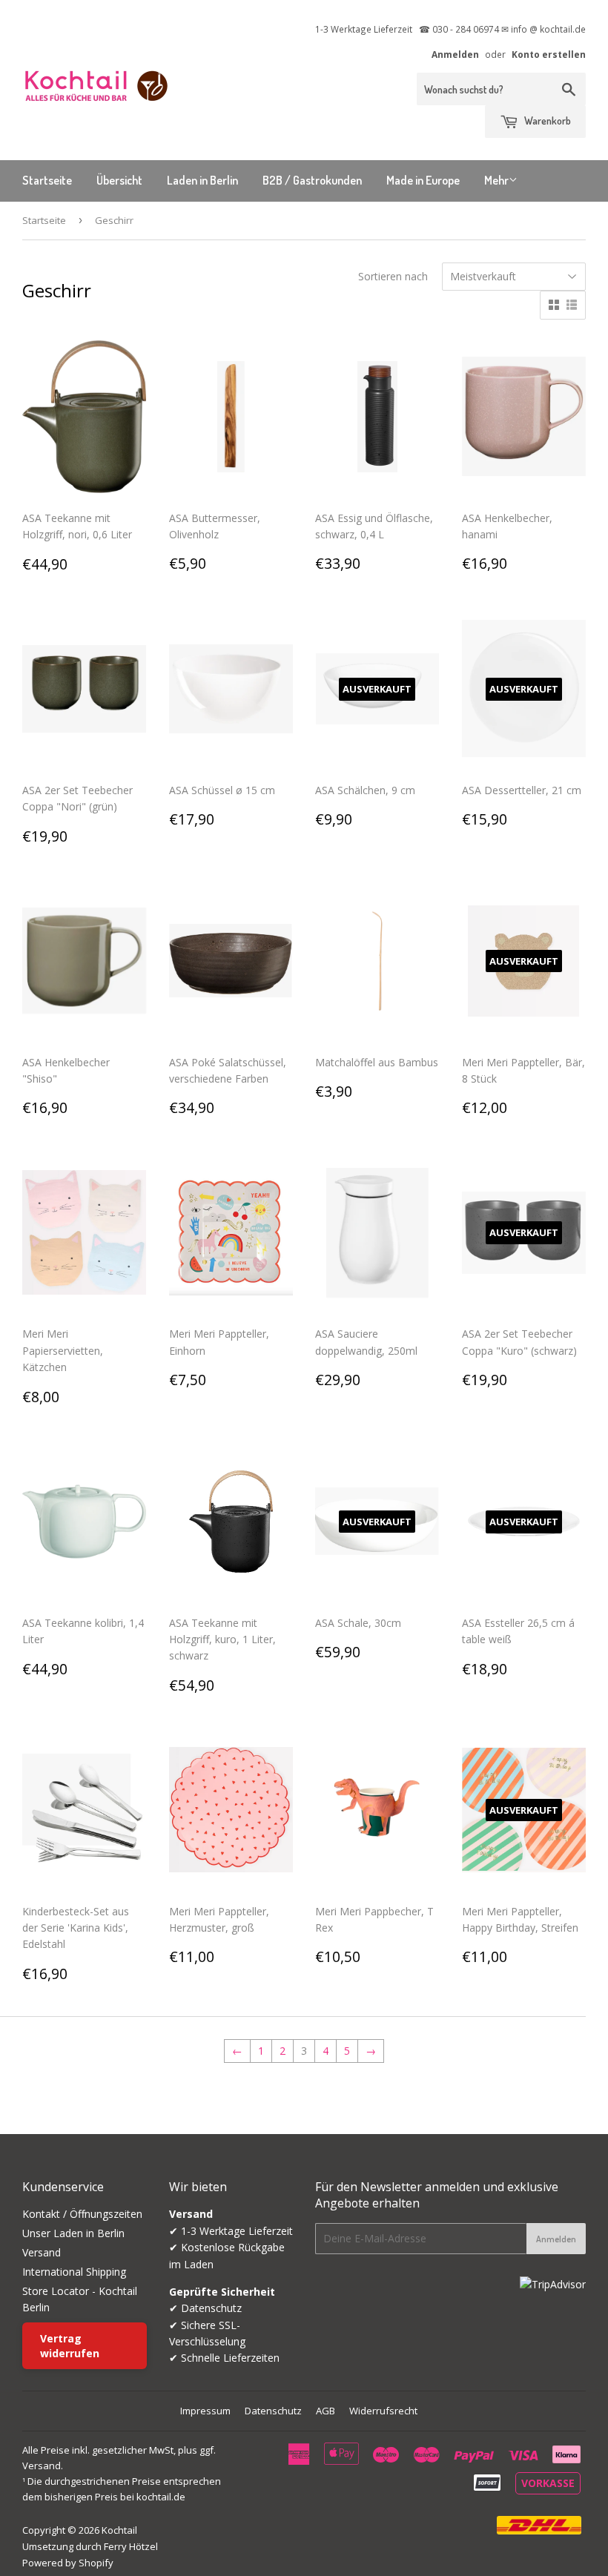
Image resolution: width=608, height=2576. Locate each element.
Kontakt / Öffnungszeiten (82, 2214)
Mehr (496, 180)
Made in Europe (423, 180)
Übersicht (119, 180)
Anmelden (455, 54)
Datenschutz (273, 2411)
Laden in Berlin (202, 180)
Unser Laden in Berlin (73, 2233)
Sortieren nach (393, 276)
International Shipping (74, 2272)
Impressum (205, 2411)
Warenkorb (546, 120)
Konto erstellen (549, 54)
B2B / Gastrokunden (312, 180)
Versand (42, 2252)
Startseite (47, 180)
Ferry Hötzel (131, 2546)
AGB (326, 2411)
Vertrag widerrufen (70, 2346)
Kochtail (119, 2530)
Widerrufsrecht (383, 2411)
